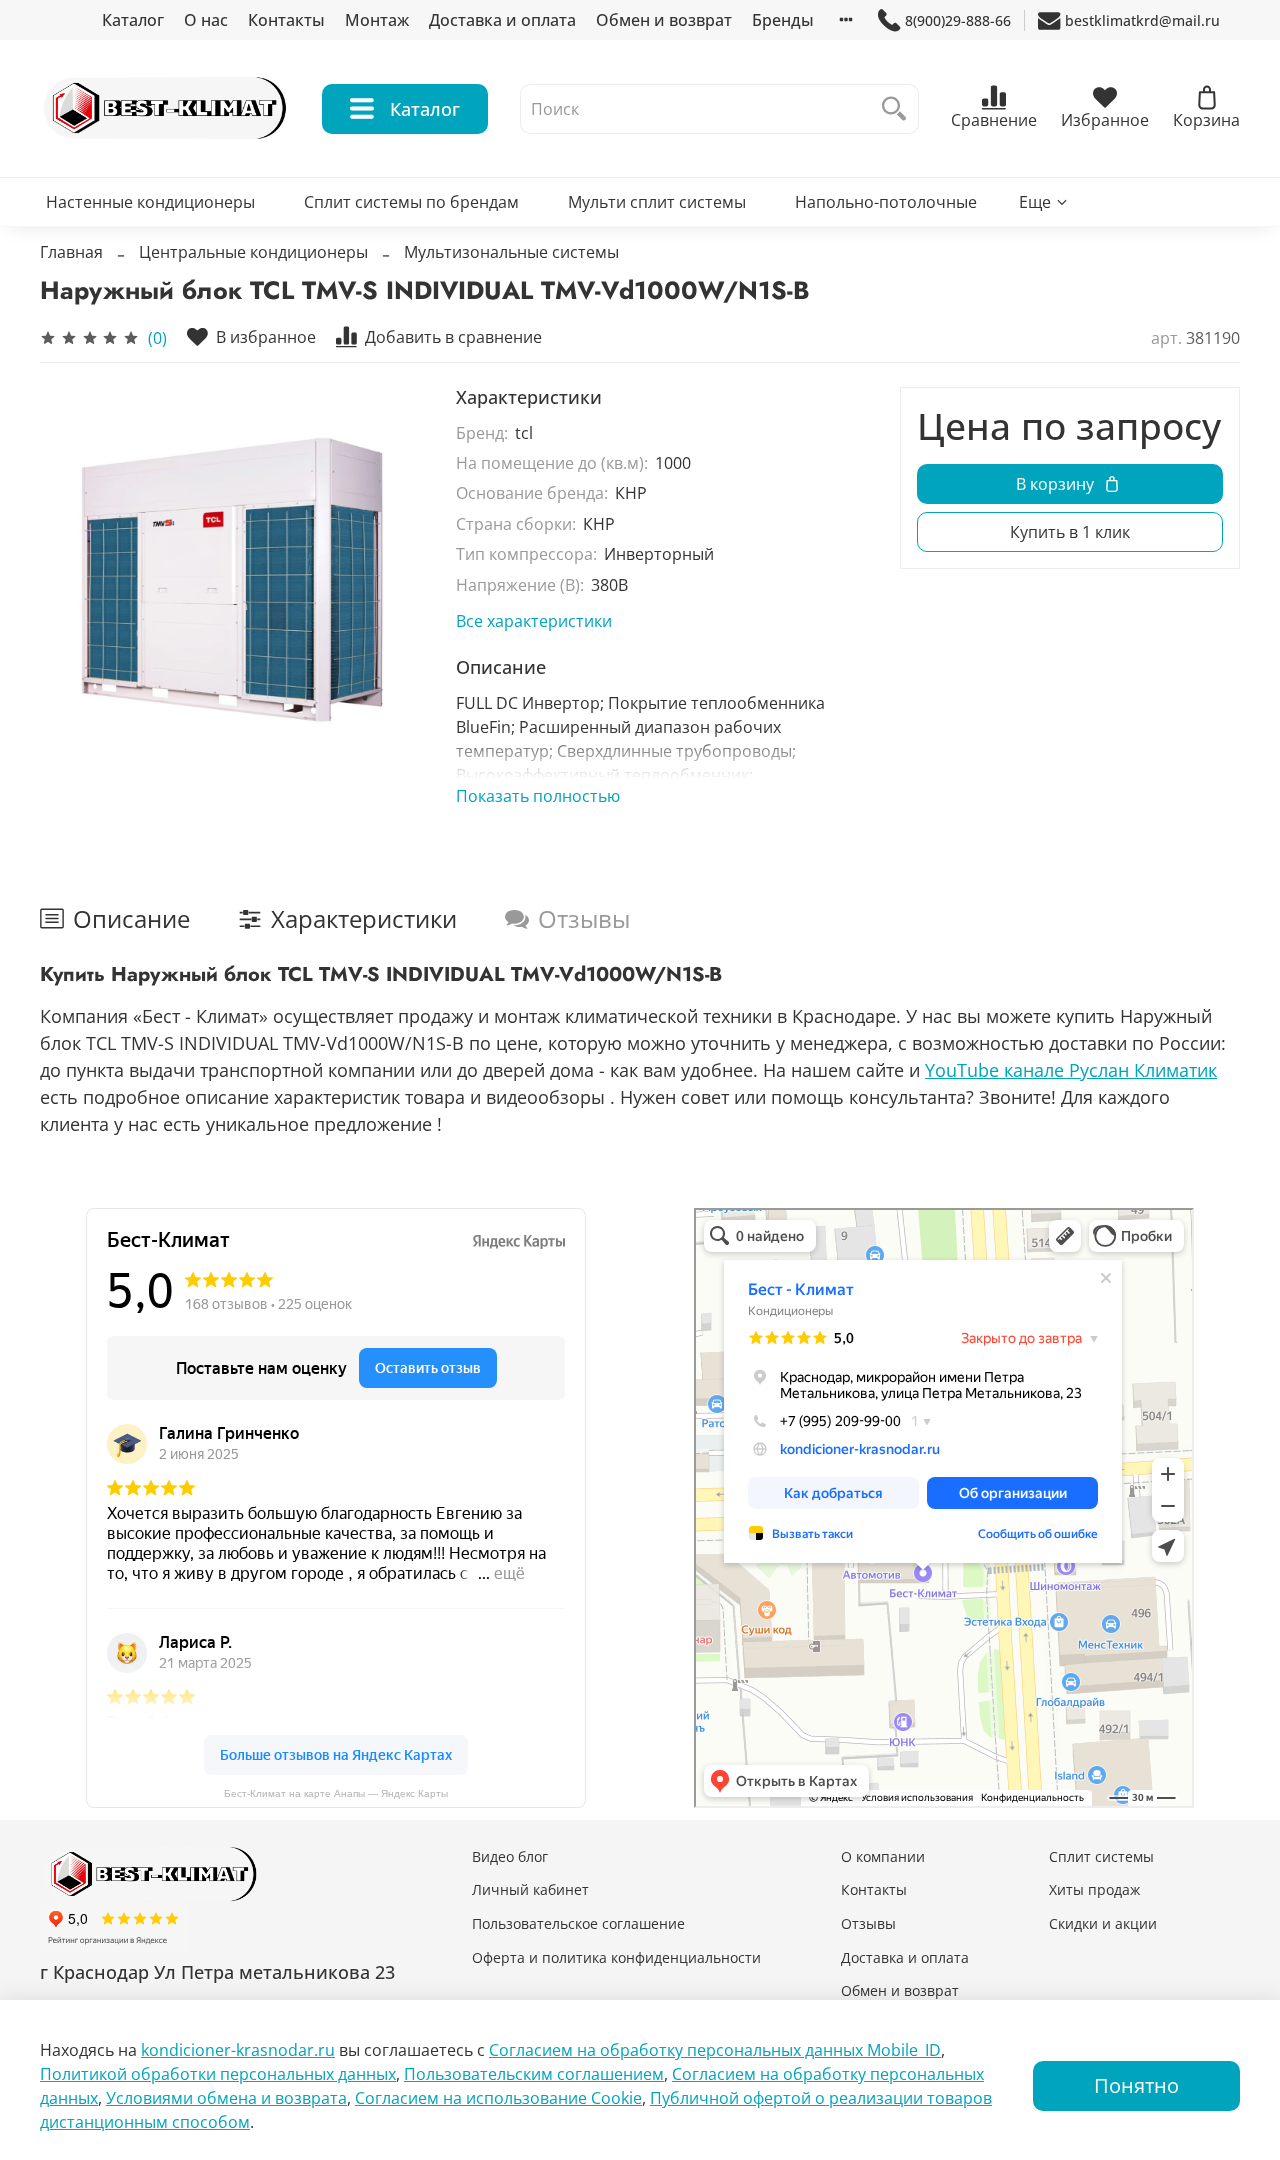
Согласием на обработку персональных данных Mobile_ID (715, 2050)
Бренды (783, 20)
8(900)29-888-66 (958, 20)
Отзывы (868, 1923)
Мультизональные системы (511, 252)
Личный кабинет (530, 1889)
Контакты (286, 20)
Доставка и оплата (502, 20)
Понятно (1136, 2085)
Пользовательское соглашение (578, 1923)
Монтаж (377, 20)
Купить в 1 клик (1070, 532)
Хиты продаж (1094, 1889)
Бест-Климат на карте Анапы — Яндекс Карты (336, 1793)
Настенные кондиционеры (150, 202)
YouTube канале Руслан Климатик (1071, 1070)
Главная (71, 252)
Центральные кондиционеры (253, 252)
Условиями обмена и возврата (226, 2098)
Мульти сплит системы (657, 202)
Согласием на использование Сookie (498, 2098)
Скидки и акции (1103, 1923)
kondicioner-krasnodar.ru (238, 2050)
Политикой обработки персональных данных (218, 2074)
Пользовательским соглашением (534, 2074)
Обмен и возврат (664, 20)
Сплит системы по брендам (411, 202)
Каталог (133, 20)
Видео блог (510, 1856)
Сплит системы (1101, 1856)
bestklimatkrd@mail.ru (1142, 20)
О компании (883, 1856)
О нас (206, 20)
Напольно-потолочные (886, 202)
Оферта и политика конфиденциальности (616, 1957)
